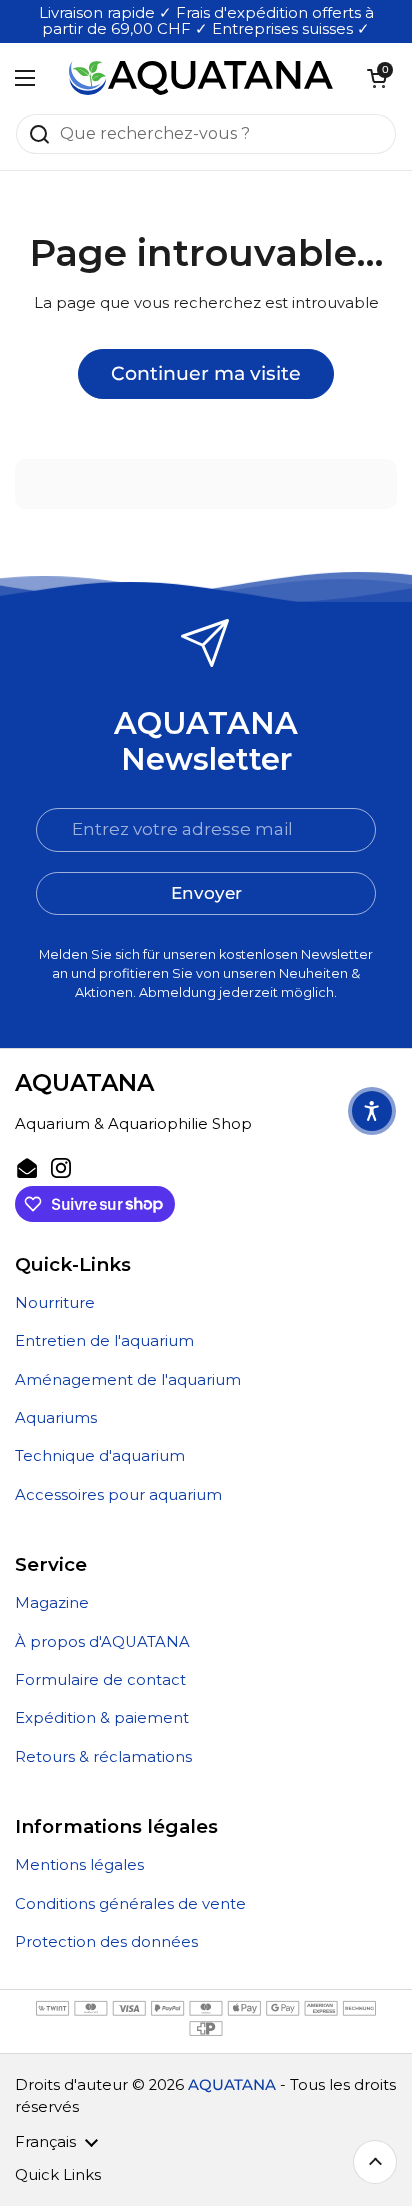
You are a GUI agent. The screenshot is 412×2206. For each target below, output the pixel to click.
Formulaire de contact (100, 1680)
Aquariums (56, 1418)
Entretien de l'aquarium (104, 1341)
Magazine (52, 1603)
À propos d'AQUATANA (102, 1642)
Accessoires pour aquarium (118, 1495)
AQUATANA (232, 2085)
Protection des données (106, 1942)
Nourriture (55, 1303)
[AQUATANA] (201, 78)
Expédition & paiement (102, 1718)
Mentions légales (79, 1865)
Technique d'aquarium (100, 1456)
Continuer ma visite (206, 373)
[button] (377, 78)
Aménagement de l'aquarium (128, 1380)
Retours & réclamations (103, 1757)
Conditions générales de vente (130, 1904)
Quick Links (58, 2175)
